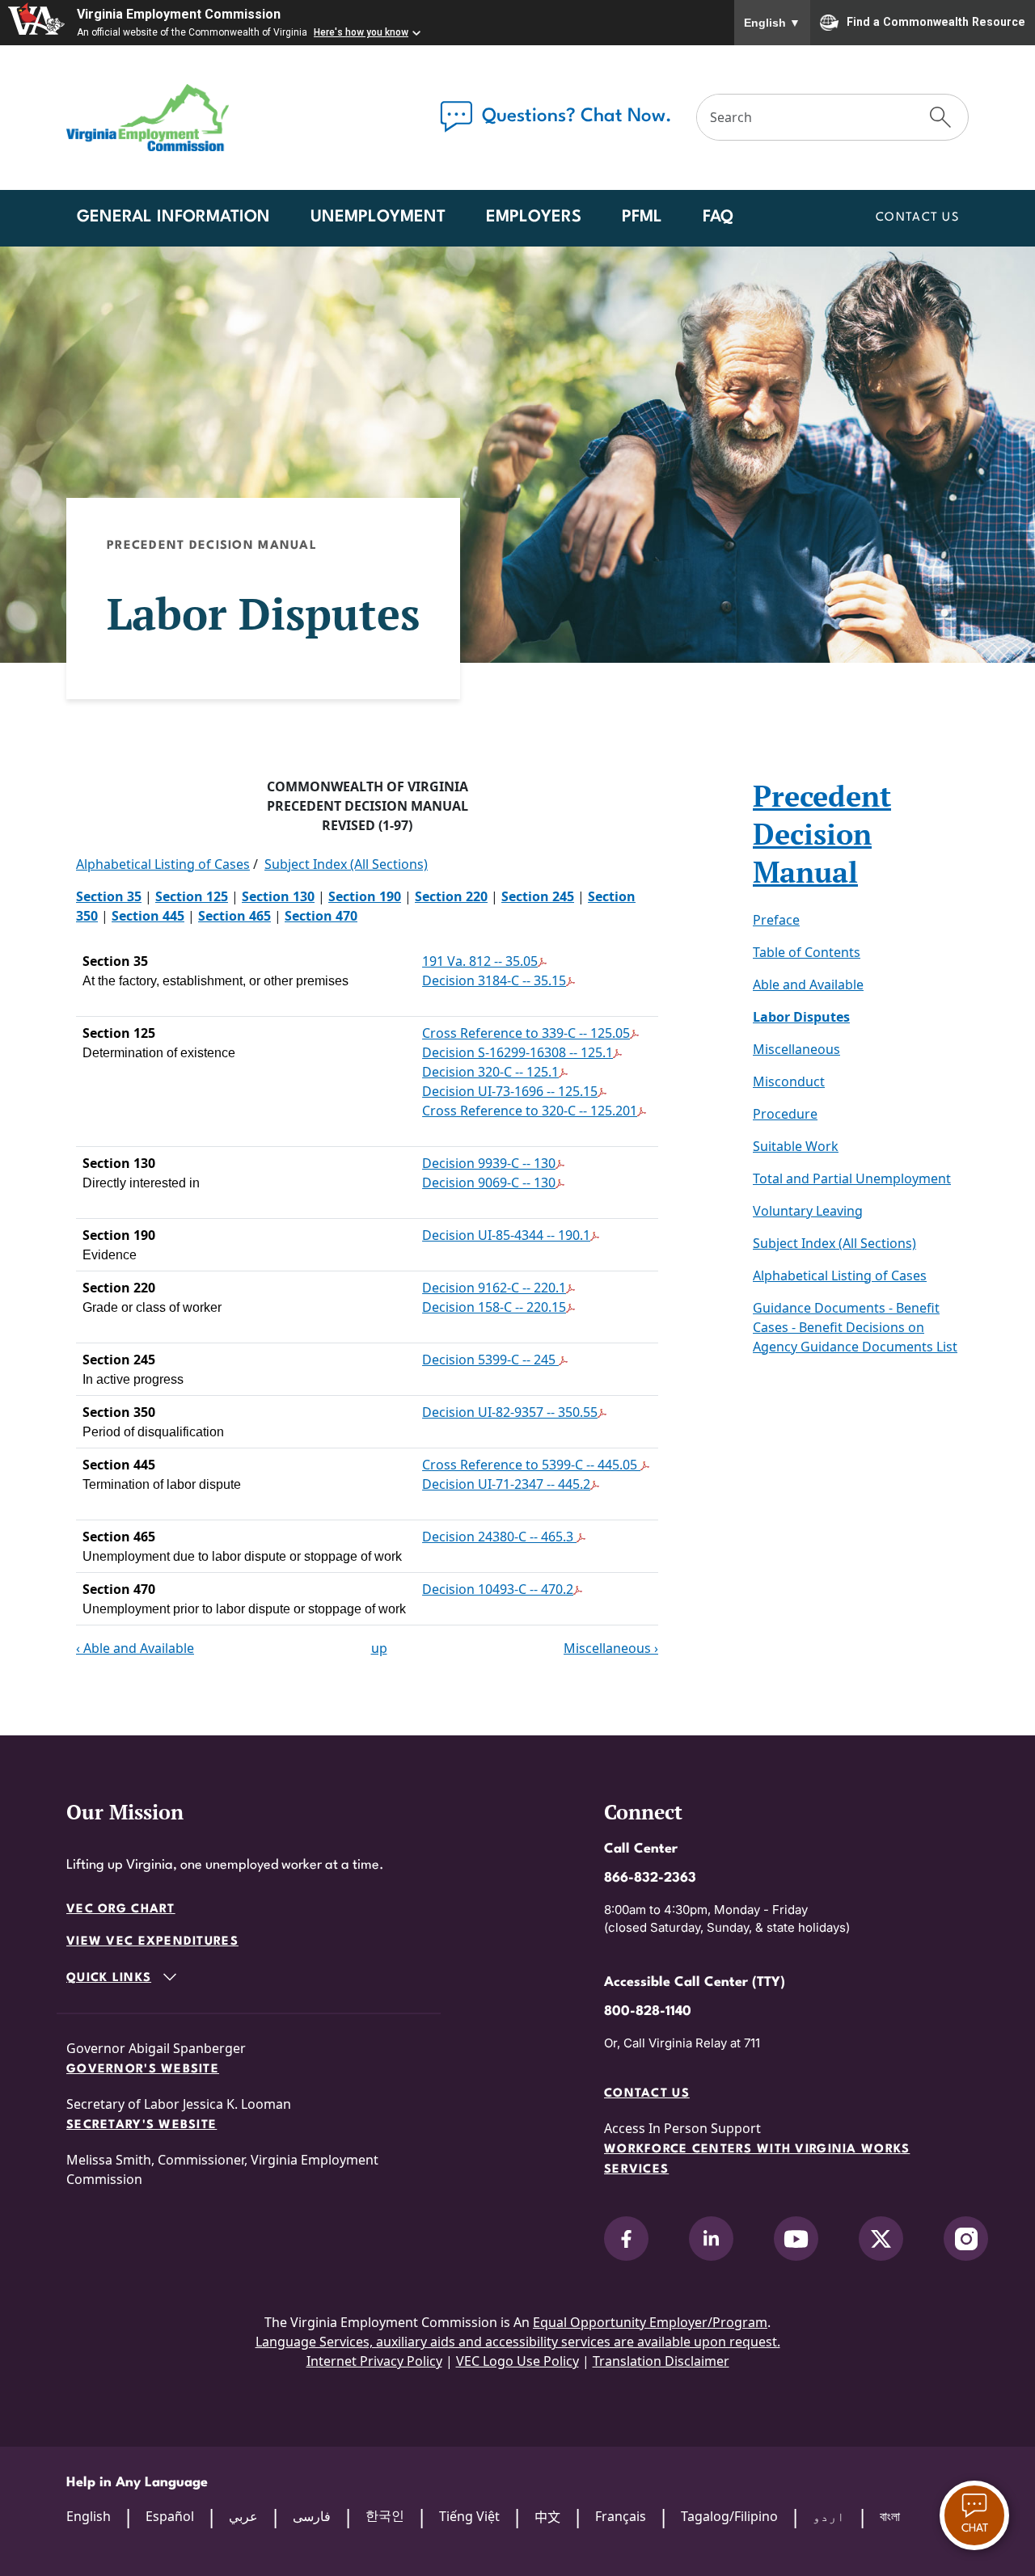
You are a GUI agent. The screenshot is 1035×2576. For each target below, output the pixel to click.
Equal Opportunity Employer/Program (650, 2322)
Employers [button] (534, 217)
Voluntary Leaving (808, 1211)
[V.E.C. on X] (881, 2239)
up (379, 1648)
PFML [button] (642, 217)
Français (621, 2516)
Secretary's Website (142, 2125)
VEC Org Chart (121, 1910)
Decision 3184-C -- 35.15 (494, 980)
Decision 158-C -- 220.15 (494, 1307)
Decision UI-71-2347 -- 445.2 (506, 1484)
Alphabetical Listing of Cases (163, 864)
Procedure (785, 1114)
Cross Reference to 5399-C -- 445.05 (531, 1465)
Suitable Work (796, 1146)
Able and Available (808, 984)
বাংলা (890, 2516)
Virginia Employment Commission (179, 14)
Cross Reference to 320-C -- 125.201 (530, 1111)
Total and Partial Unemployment (852, 1178)
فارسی (312, 2516)
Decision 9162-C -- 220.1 (494, 1288)
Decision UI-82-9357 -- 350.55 (510, 1412)
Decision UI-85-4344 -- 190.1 (506, 1235)
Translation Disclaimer (661, 2361)
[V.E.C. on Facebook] (626, 2239)
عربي (243, 2516)
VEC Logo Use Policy (517, 2361)
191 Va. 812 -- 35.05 (480, 961)
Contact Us (917, 218)
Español (170, 2516)
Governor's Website (143, 2070)
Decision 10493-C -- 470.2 (498, 1589)
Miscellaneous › (611, 1648)
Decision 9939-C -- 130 (489, 1163)
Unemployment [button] (378, 217)
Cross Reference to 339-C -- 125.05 (526, 1033)
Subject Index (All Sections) (346, 864)
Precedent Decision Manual (822, 834)
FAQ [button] (718, 217)
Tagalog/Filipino (729, 2516)
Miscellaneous (796, 1049)
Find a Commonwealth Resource (936, 21)
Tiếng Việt (469, 2516)
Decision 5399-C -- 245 (490, 1360)
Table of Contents (807, 952)
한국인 (385, 2515)
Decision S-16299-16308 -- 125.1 (517, 1052)
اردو (829, 2516)
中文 (547, 2517)
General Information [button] (173, 217)
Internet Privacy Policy (374, 2361)
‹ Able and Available (135, 1648)
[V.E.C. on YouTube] (796, 2239)
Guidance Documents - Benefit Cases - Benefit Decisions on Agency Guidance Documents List (855, 1327)
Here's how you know (361, 32)
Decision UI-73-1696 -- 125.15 (510, 1091)
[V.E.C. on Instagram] (966, 2239)
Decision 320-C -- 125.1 (490, 1072)
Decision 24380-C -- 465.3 (499, 1537)
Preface (776, 920)
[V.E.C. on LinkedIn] (711, 2239)
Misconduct (789, 1081)
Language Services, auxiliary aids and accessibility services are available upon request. (518, 2342)
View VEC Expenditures (152, 1942)
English (772, 23)
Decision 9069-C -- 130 (489, 1183)
